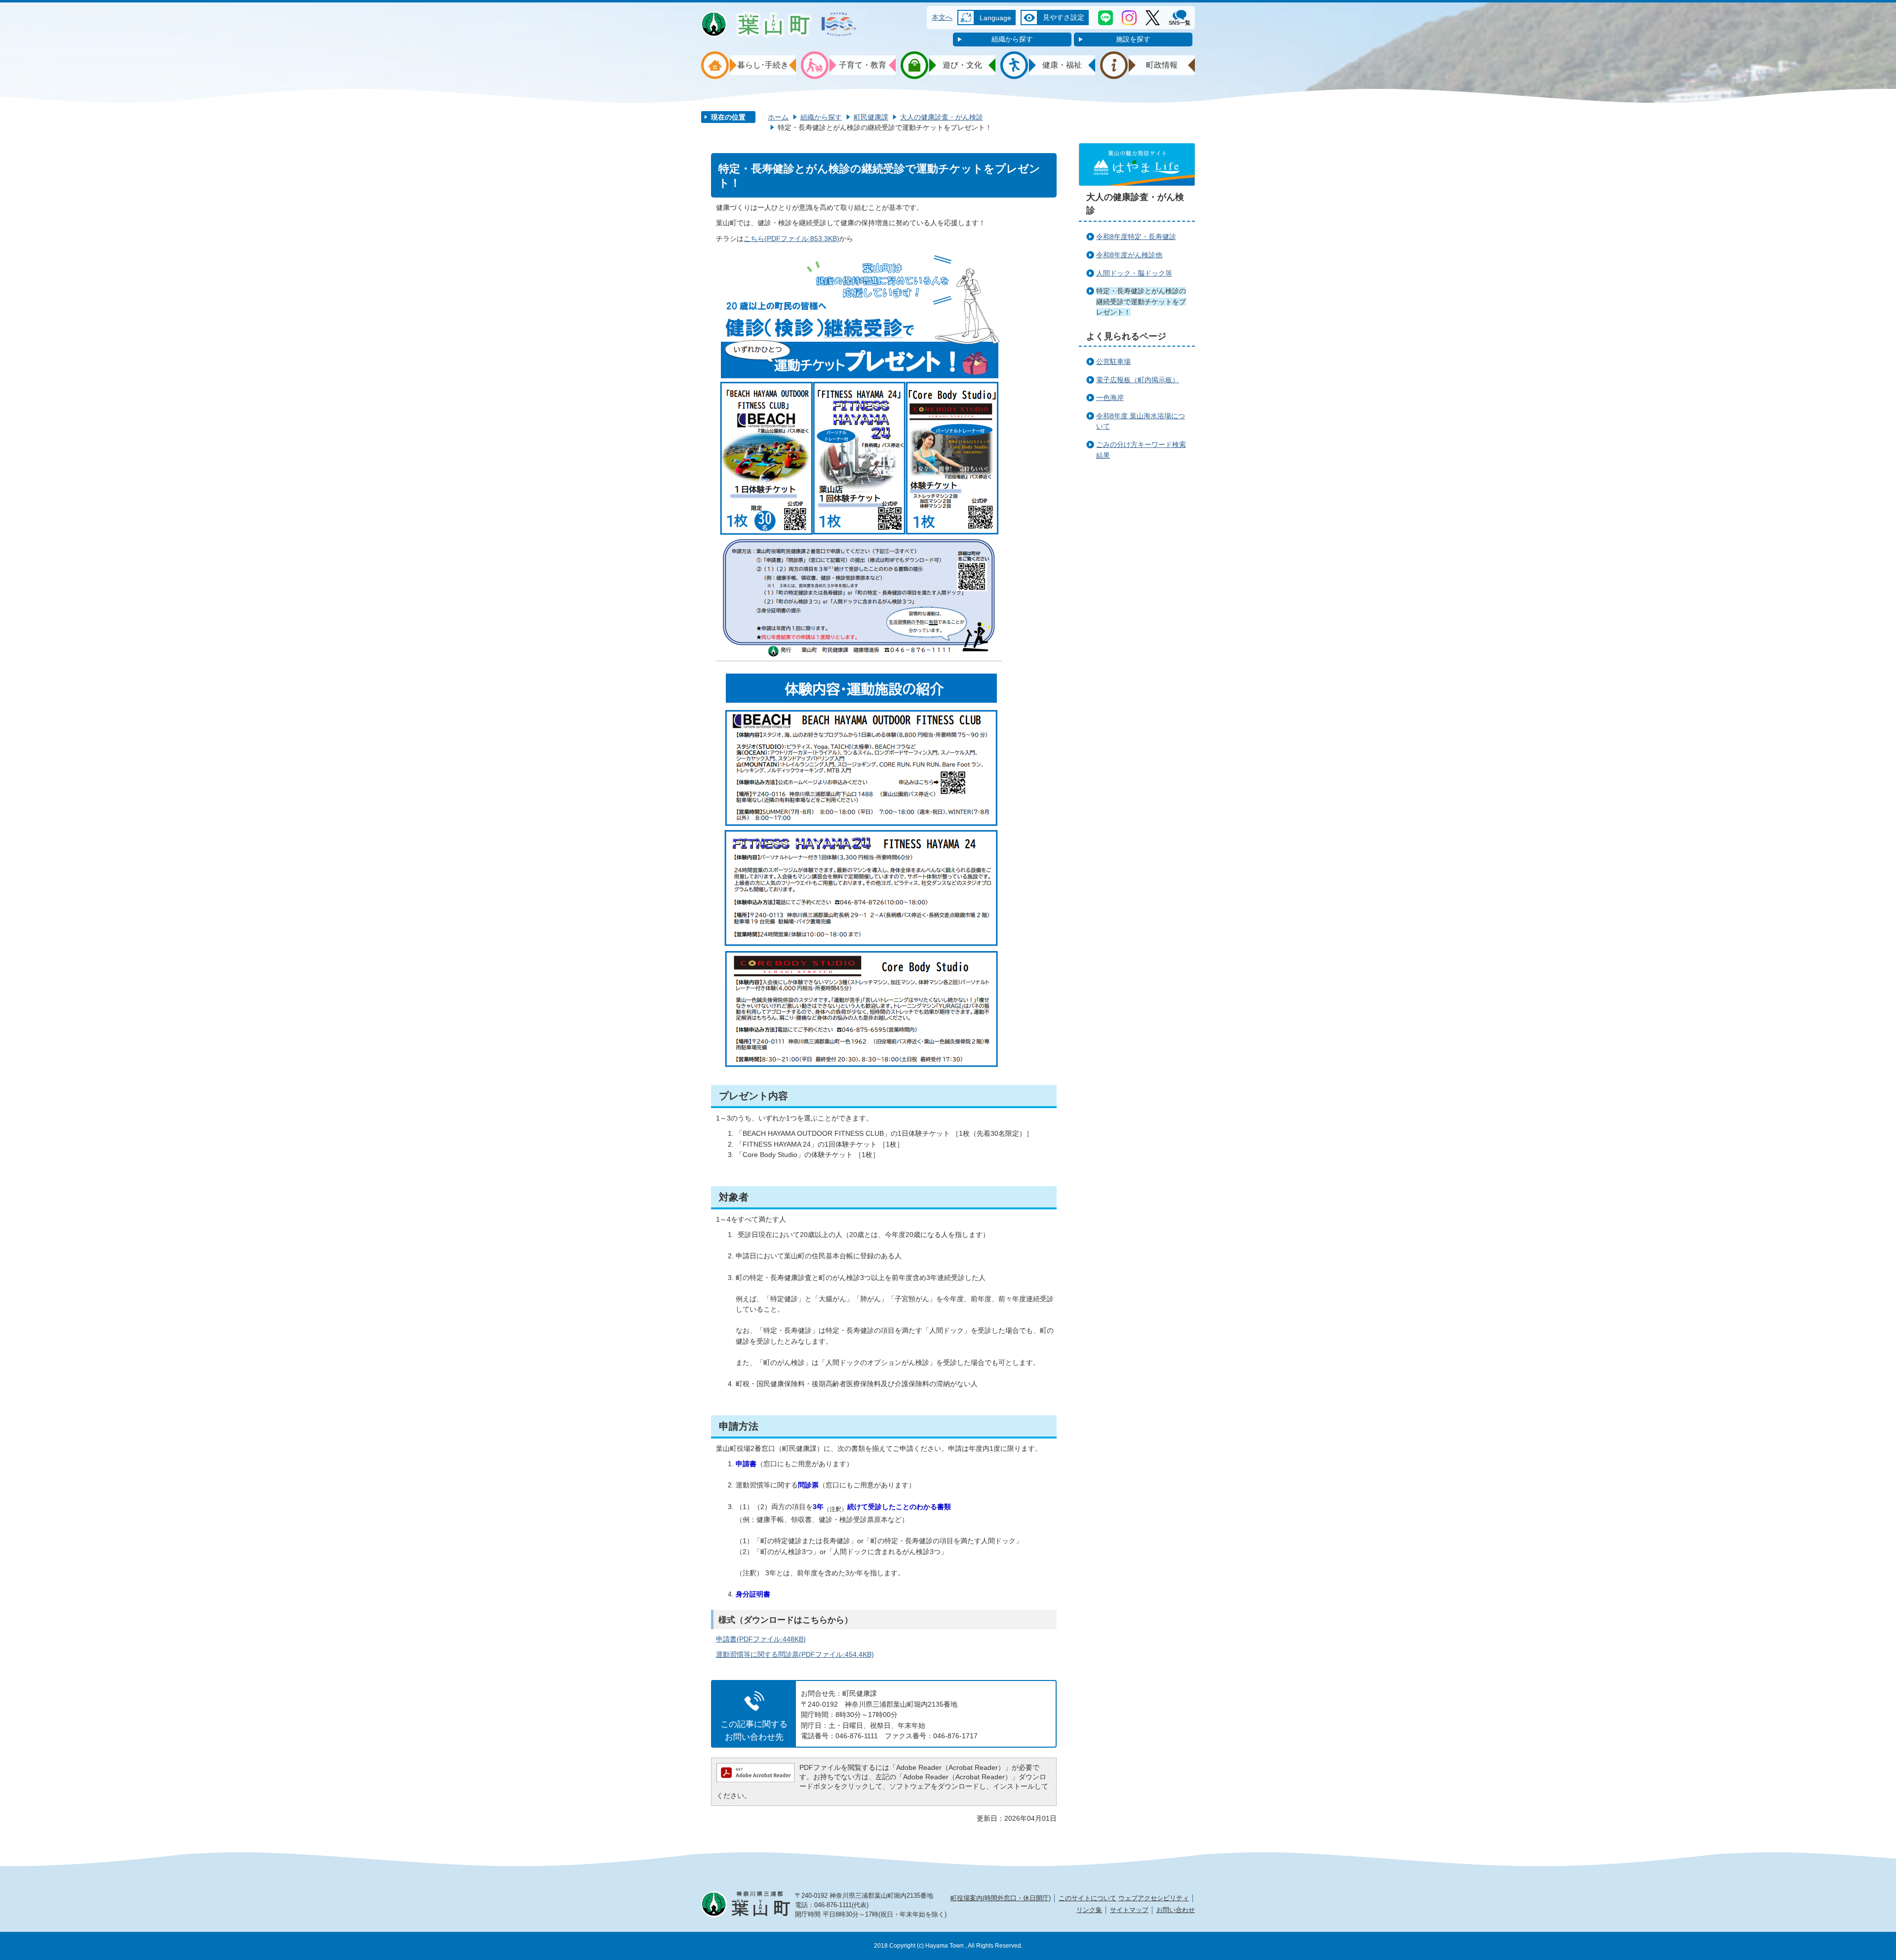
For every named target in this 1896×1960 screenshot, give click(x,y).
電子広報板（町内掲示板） (1138, 380)
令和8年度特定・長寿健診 (1136, 237)
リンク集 (1089, 1910)
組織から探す (1012, 39)
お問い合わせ (1176, 1910)
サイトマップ (1129, 1910)
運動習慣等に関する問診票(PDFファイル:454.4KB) (795, 1654)
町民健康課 (871, 117)
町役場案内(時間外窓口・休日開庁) (1001, 1898)
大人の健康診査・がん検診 (942, 117)
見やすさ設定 (1064, 17)
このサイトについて (1087, 1898)
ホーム (778, 117)
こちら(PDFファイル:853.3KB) (791, 239)
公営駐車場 (1113, 361)
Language (995, 18)
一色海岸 (1110, 398)
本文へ (942, 17)
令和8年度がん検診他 (1129, 255)
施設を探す (1133, 39)
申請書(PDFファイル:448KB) (761, 1639)
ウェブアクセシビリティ (1154, 1898)
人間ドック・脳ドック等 (1134, 273)
